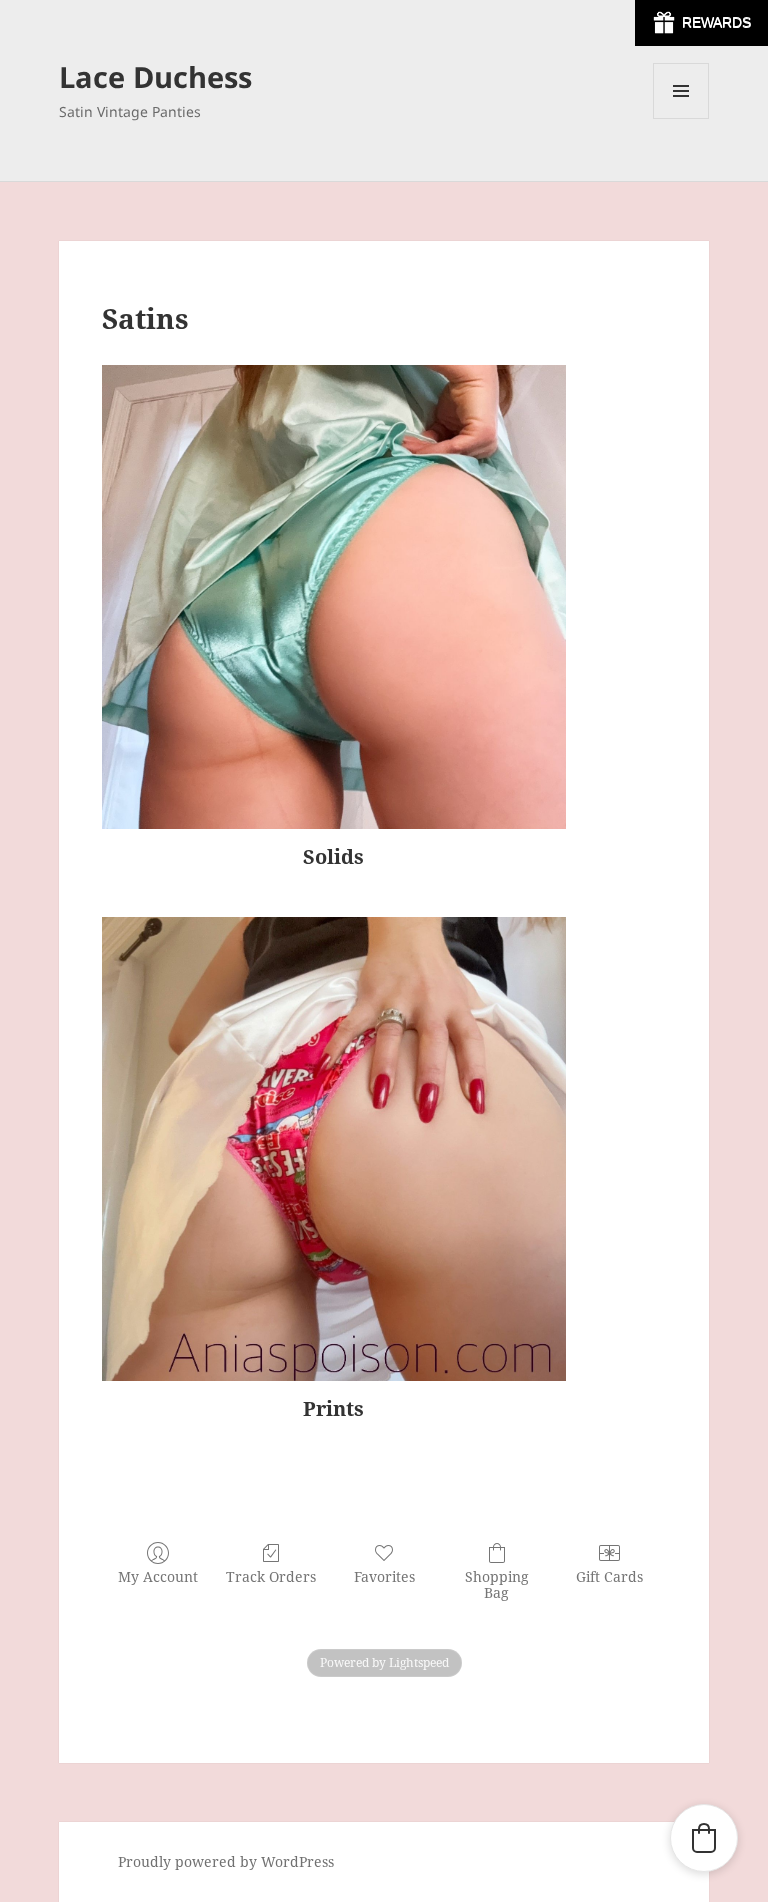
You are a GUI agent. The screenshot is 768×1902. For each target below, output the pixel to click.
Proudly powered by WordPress (226, 1861)
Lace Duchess (155, 76)
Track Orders (271, 1576)
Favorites (384, 1576)
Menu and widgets (681, 118)
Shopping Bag (497, 1585)
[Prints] (334, 1149)
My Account (158, 1576)
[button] (704, 1838)
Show (701, 23)
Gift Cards (609, 1576)
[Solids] (334, 597)
